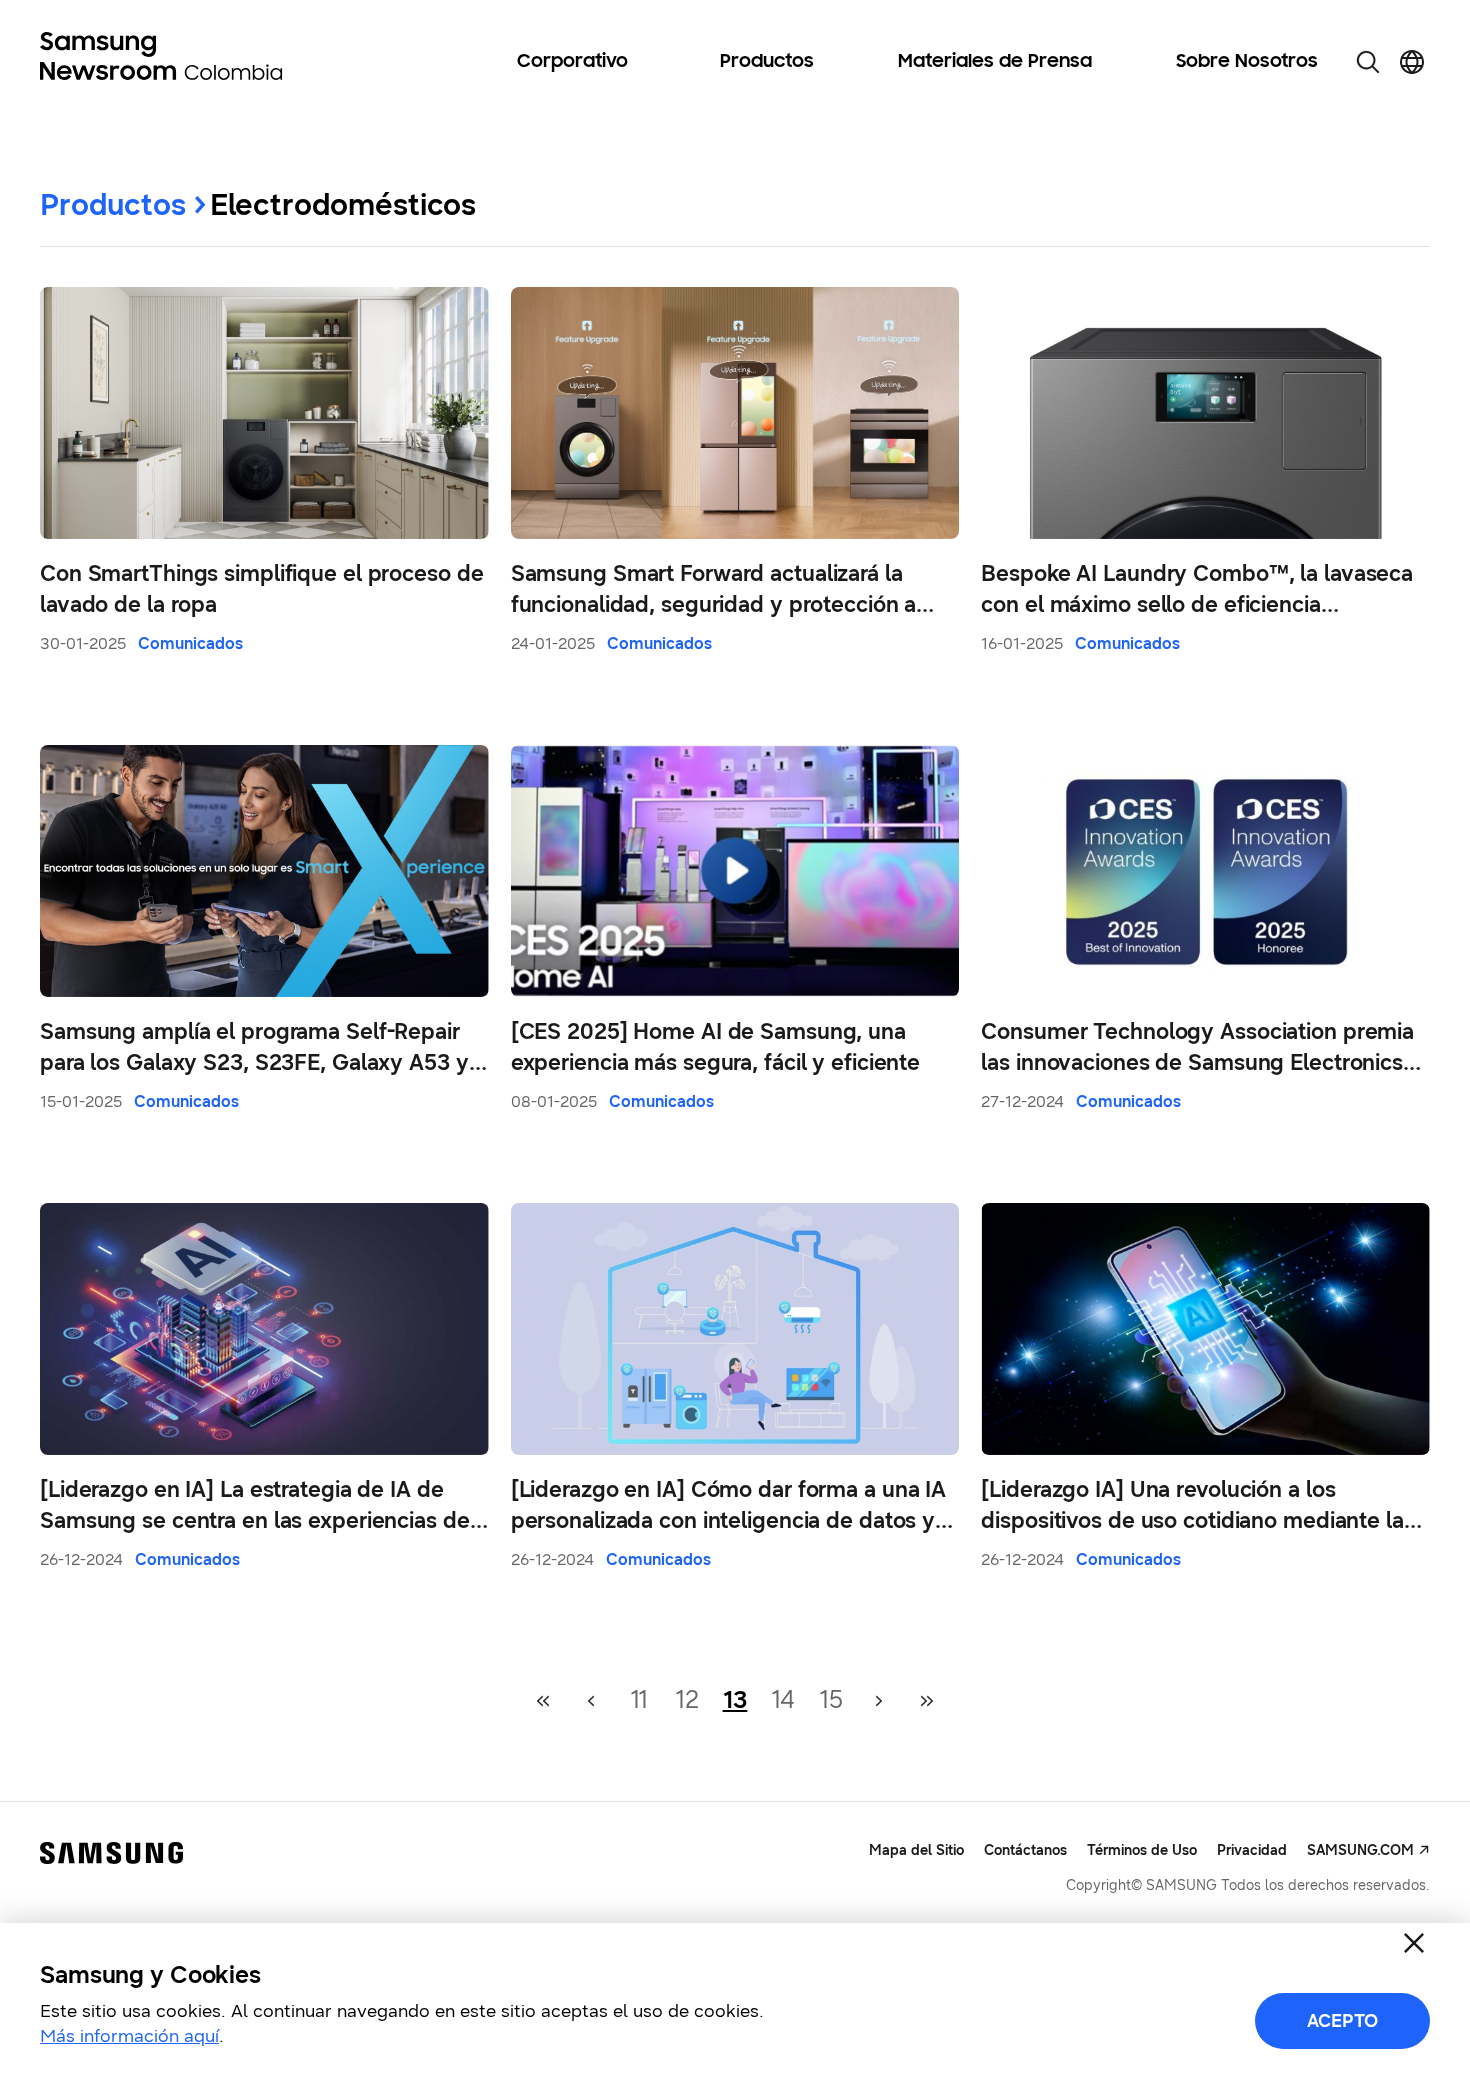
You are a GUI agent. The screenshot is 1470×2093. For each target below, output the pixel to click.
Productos (767, 62)
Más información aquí (129, 2036)
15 (831, 1700)
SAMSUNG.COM (1360, 1850)
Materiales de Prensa (995, 62)
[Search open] (1368, 62)
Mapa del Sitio (916, 1850)
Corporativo (572, 62)
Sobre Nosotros (1247, 62)
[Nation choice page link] (1412, 62)
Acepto (1342, 2021)
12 (687, 1700)
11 (639, 1700)
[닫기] (1414, 1943)
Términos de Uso (1142, 1850)
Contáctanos (1025, 1850)
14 (783, 1700)
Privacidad (1252, 1850)
